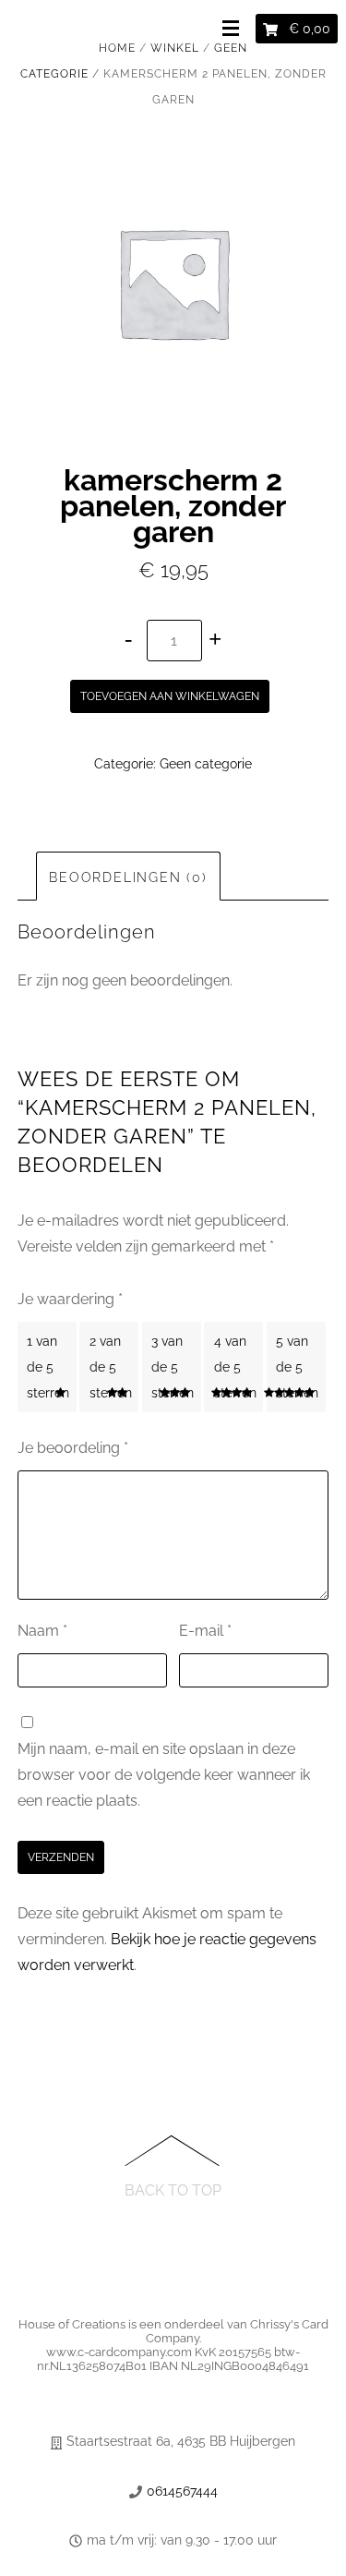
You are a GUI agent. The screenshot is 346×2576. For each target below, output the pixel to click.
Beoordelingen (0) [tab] (128, 877)
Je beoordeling (73, 1448)
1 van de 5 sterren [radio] (48, 1367)
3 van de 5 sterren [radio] (173, 1367)
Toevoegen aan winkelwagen (170, 696)
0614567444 (182, 2491)
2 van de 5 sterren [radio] (111, 1367)
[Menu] (234, 30)
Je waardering (70, 1299)
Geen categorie (206, 764)
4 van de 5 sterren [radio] (235, 1367)
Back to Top (173, 2189)
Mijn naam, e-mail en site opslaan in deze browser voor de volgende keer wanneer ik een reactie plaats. (164, 1775)
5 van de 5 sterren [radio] (297, 1367)
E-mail (205, 1631)
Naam (42, 1631)
